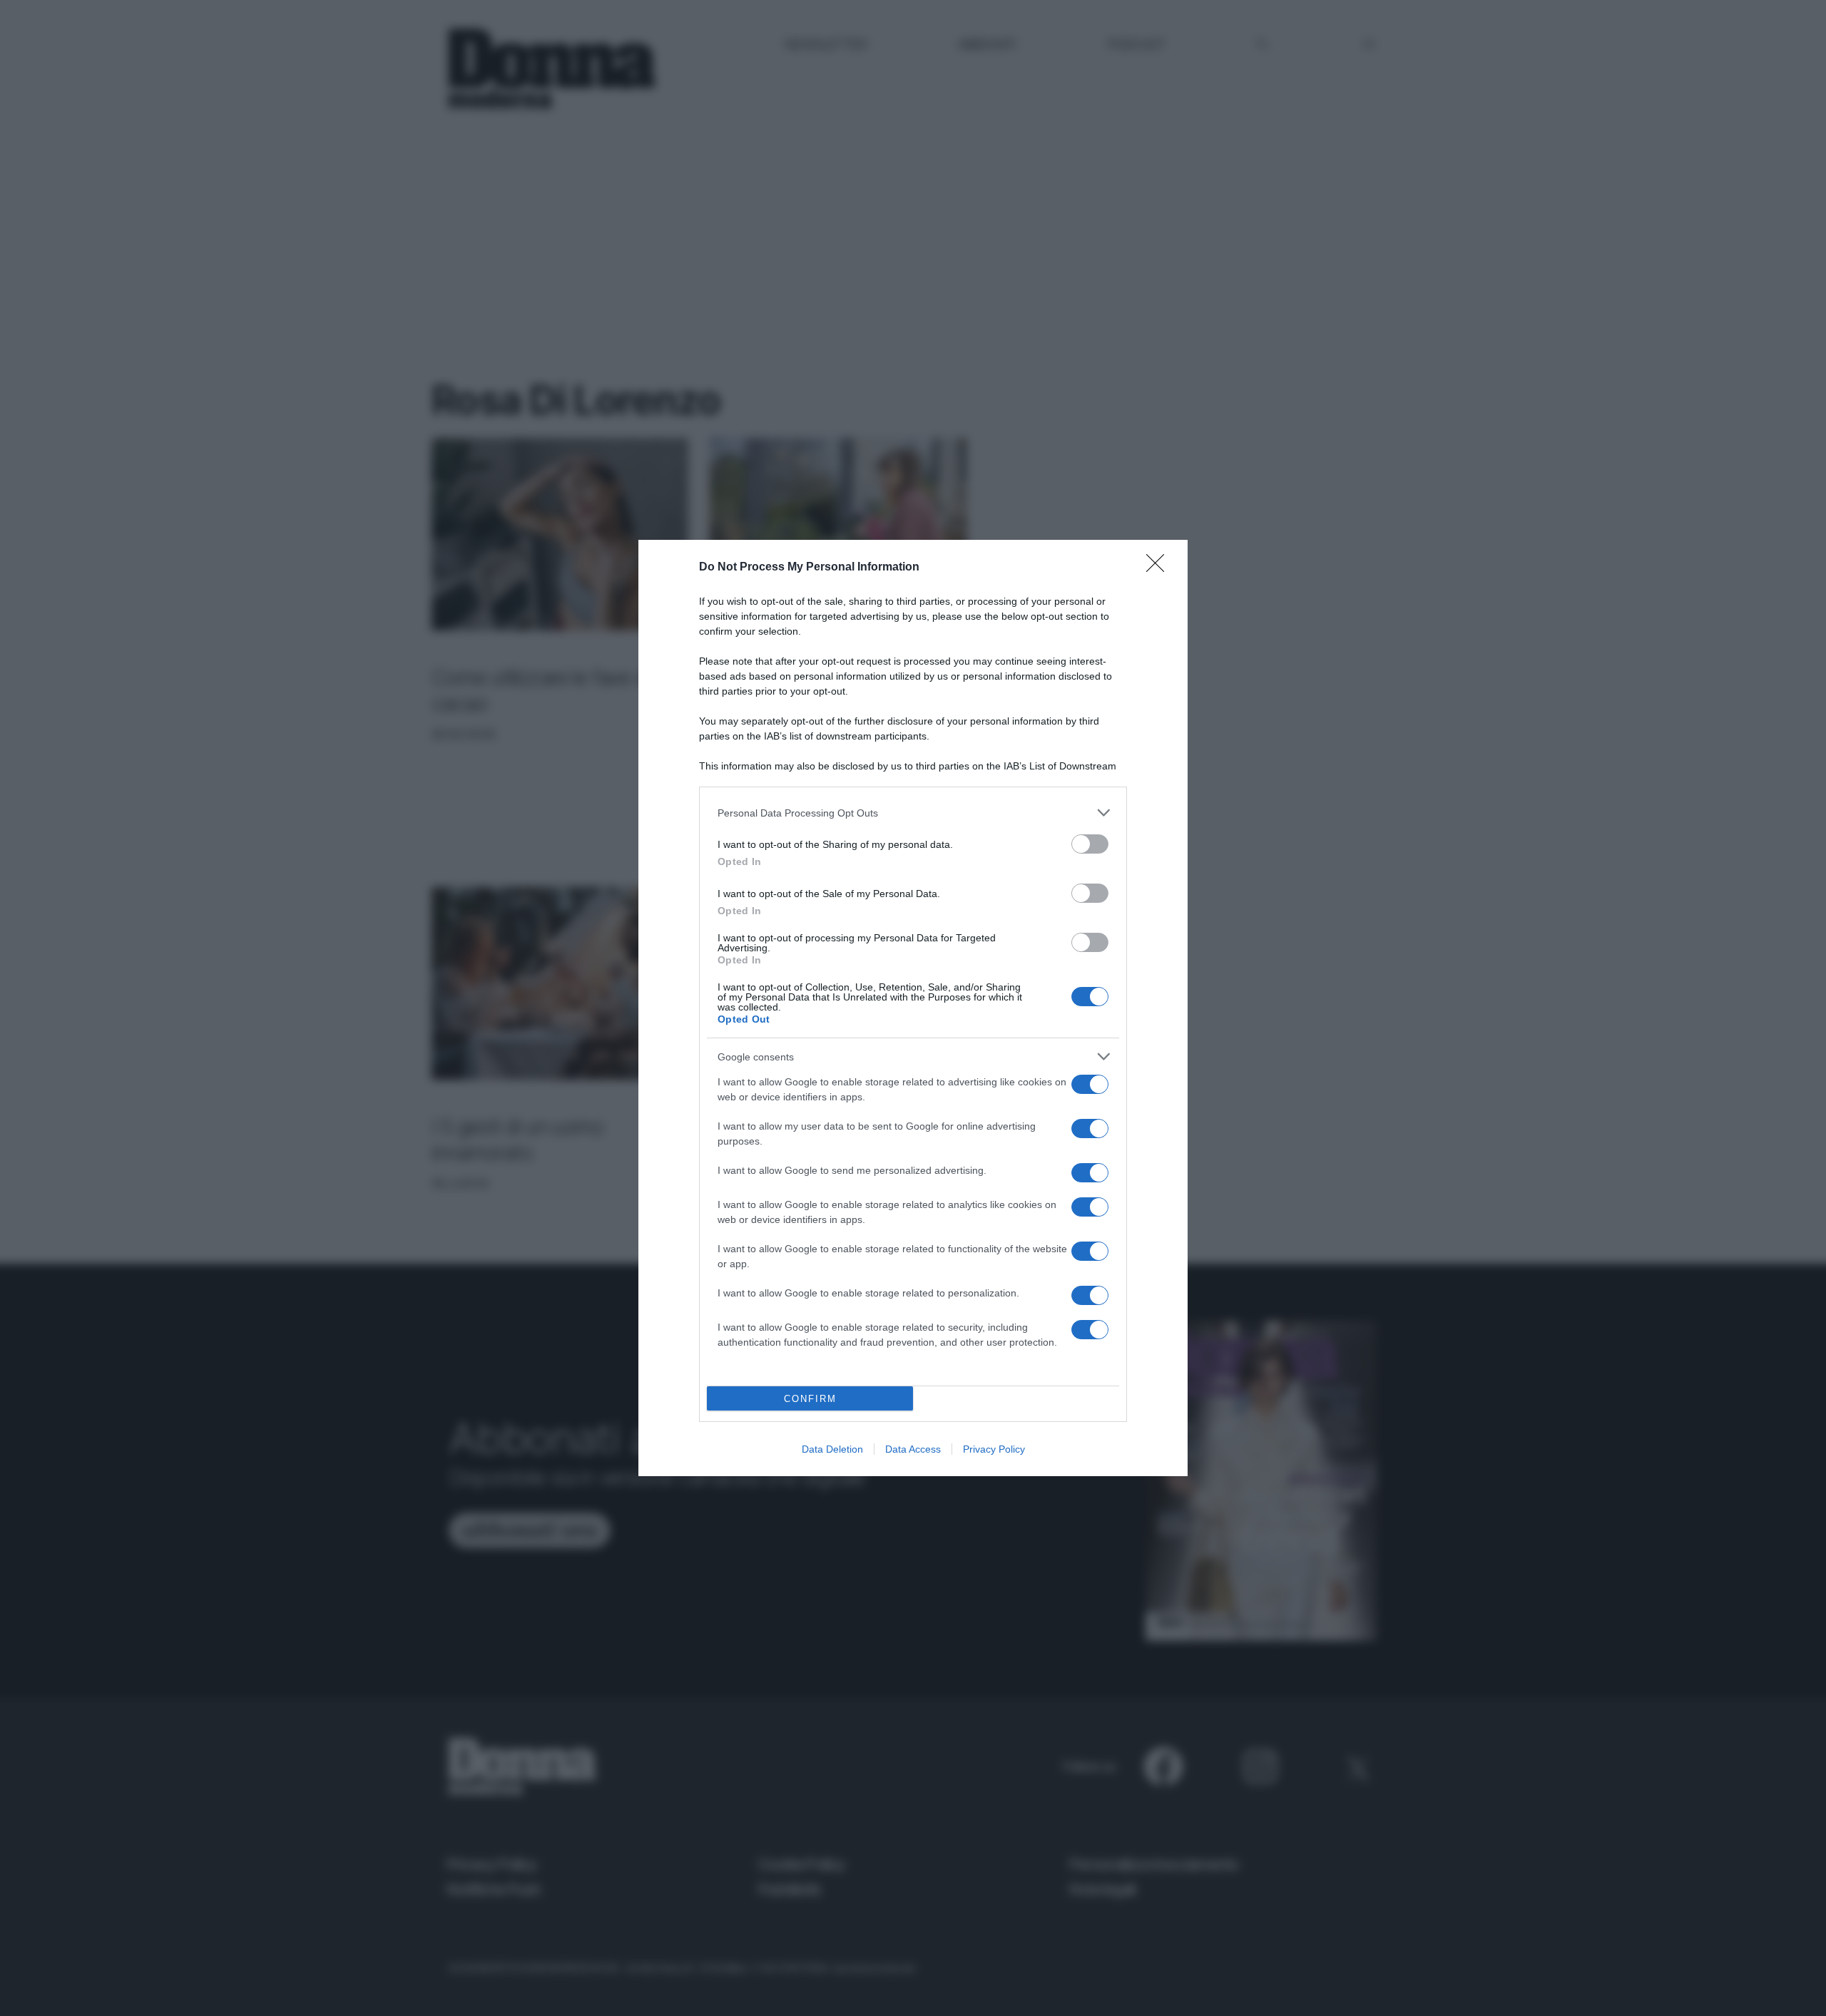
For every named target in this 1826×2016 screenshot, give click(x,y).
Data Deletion (832, 1449)
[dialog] (913, 1008)
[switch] (1090, 844)
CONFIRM (810, 1399)
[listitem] (913, 813)
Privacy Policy (994, 1449)
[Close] (1160, 568)
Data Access (913, 1449)
